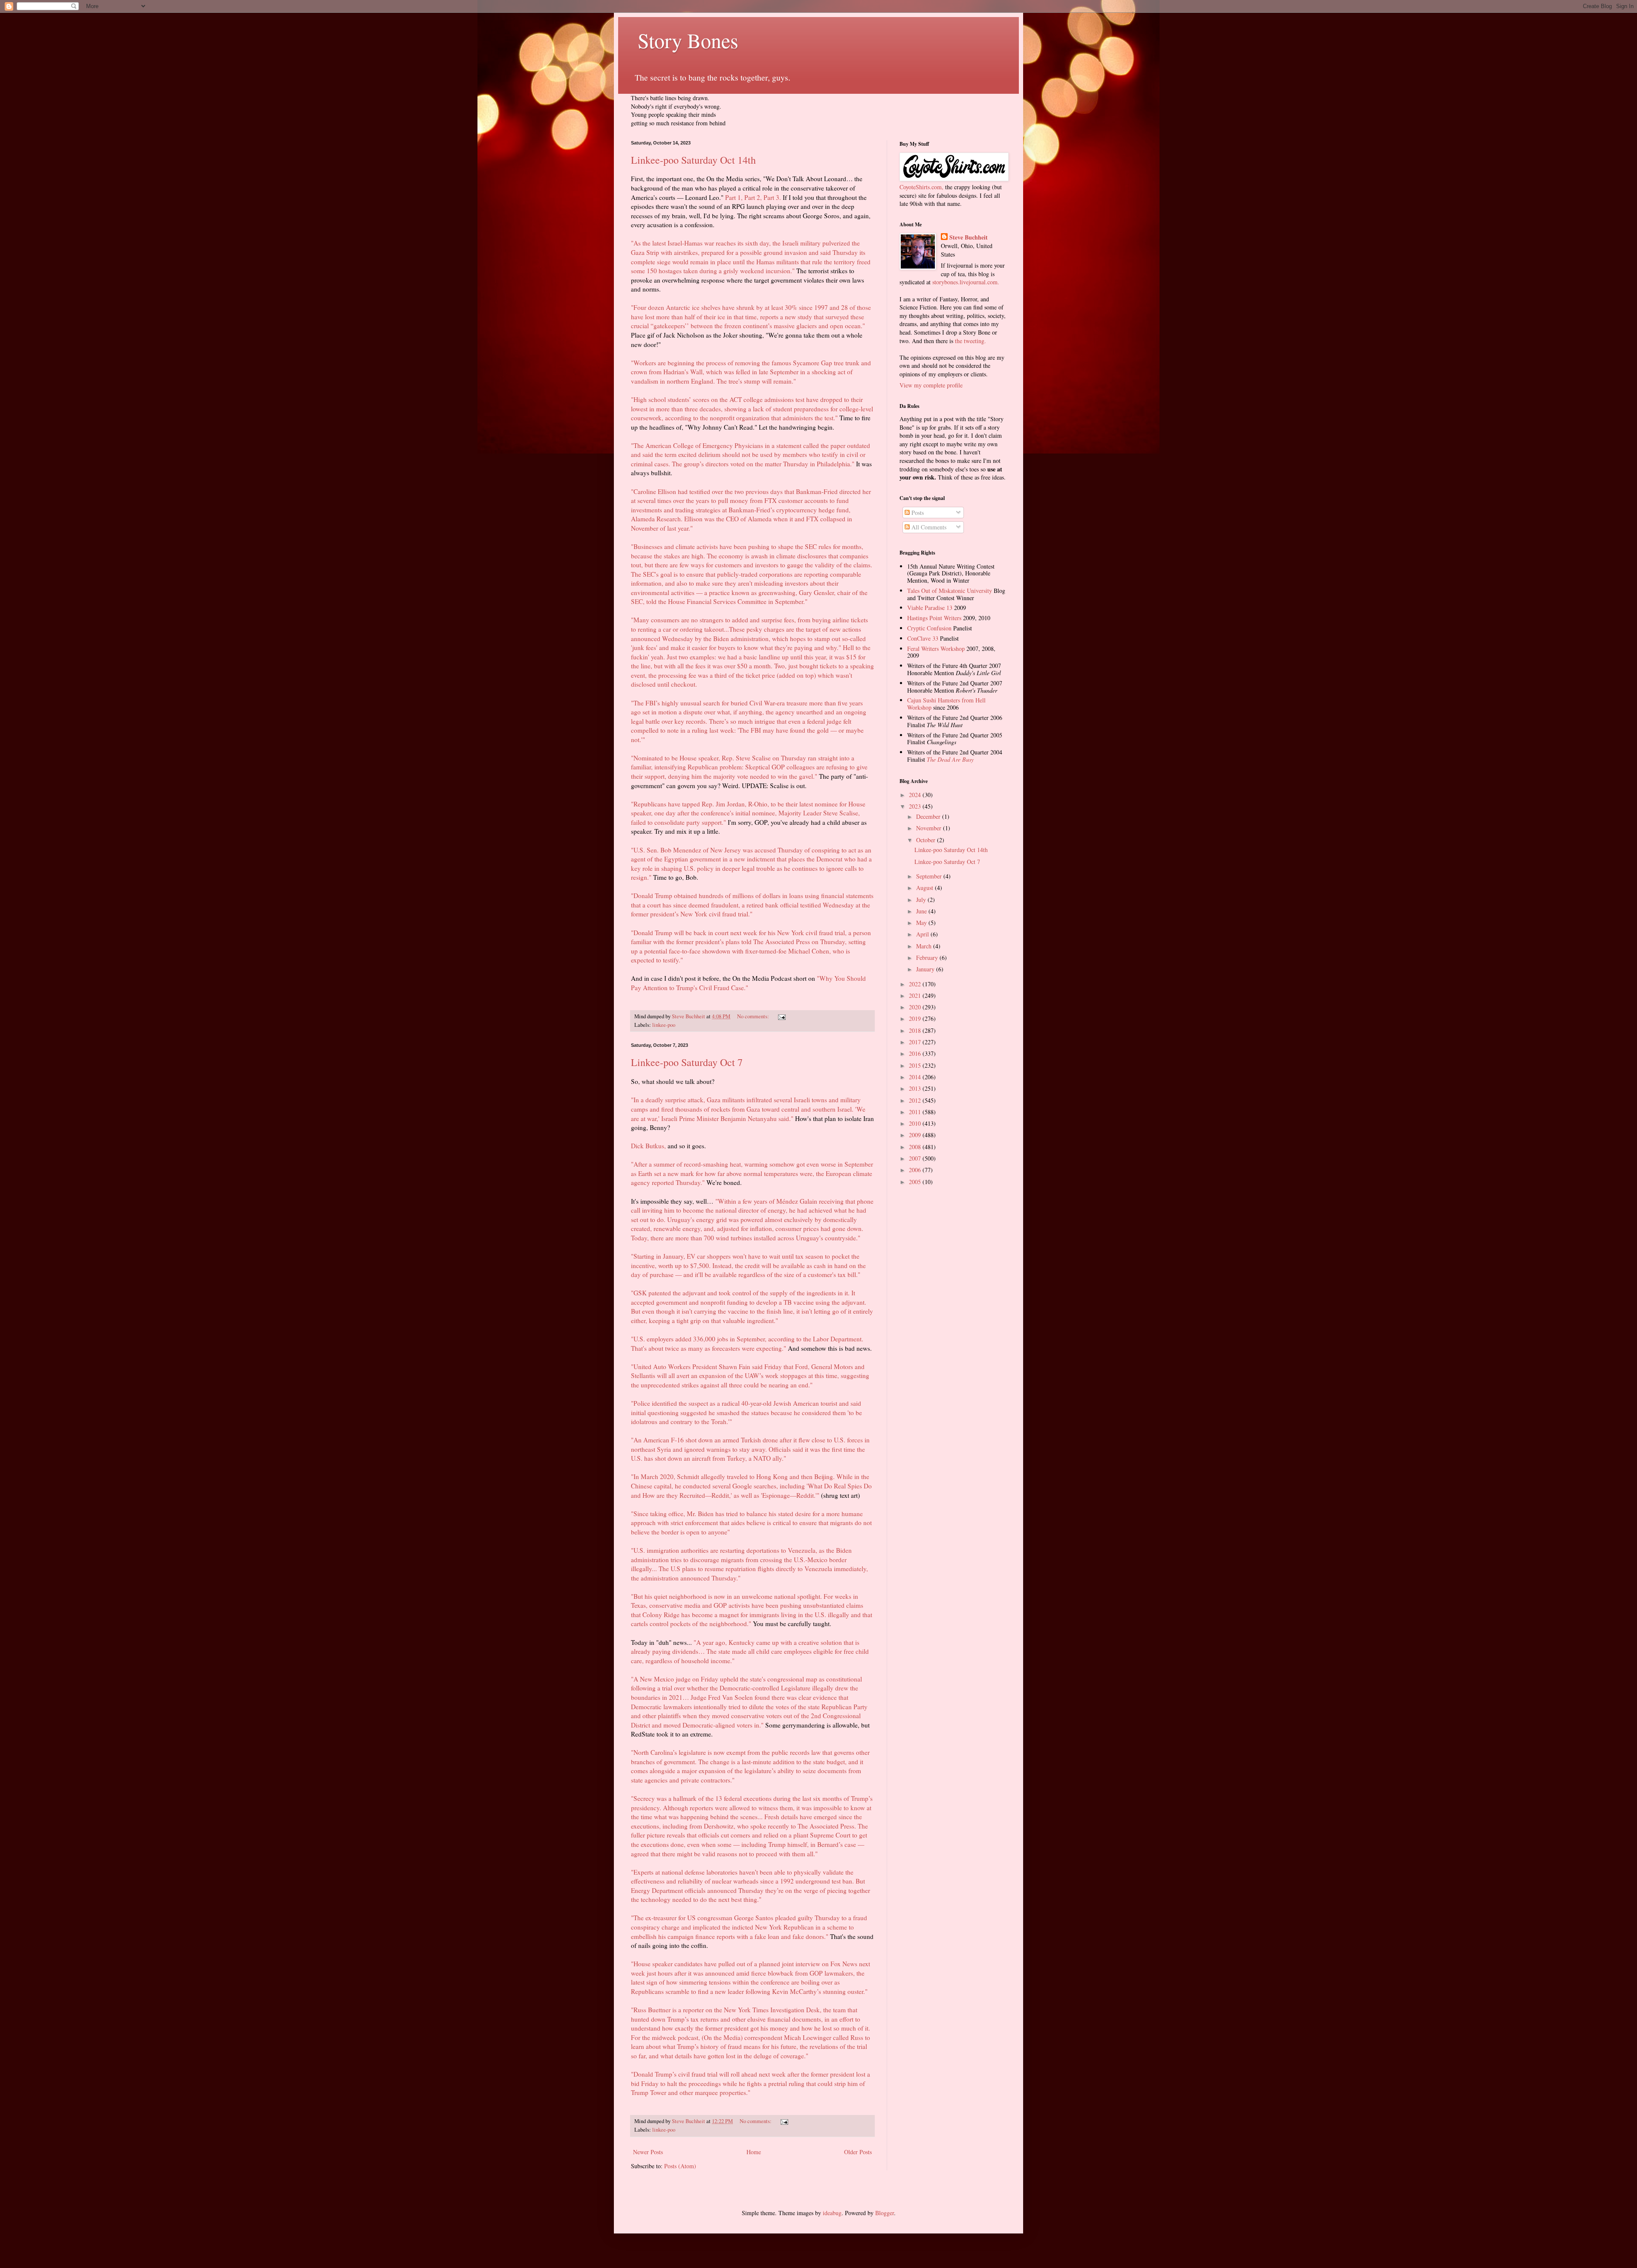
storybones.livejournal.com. (966, 282)
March (925, 946)
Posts (917, 513)
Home (754, 2152)
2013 (916, 1088)
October (927, 840)
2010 (916, 1123)
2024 (916, 795)
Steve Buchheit (969, 237)
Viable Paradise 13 (930, 608)
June (922, 911)
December (929, 816)
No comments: (754, 1016)
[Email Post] (781, 1016)
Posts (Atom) (680, 2166)
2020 (916, 1007)
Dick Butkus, (648, 1146)
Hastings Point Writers (934, 618)
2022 (916, 984)
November (930, 828)
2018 (916, 1030)
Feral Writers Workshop (936, 649)
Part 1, (734, 197)
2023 (916, 806)
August (926, 888)
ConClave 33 (923, 638)
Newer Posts (648, 2152)
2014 (916, 1077)
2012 (916, 1100)
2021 (916, 995)
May (922, 923)
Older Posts (858, 2152)
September (930, 876)
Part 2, (753, 197)
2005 (916, 1182)
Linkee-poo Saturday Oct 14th (693, 160)
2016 (916, 1053)
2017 (916, 1042)
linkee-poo (664, 1025)
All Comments (928, 527)
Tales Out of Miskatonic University (950, 591)
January (926, 969)
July (922, 900)
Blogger (885, 2213)
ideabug (832, 2213)
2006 (916, 1170)
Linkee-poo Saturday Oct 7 (687, 1062)
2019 (916, 1018)
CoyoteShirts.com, (922, 187)
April (923, 934)
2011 (916, 1112)
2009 (916, 1135)
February (928, 958)
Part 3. (772, 197)
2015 (916, 1065)
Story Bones (685, 40)
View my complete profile (931, 385)
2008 (916, 1147)
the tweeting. (970, 341)
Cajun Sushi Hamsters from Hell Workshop (946, 704)
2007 (916, 1158)
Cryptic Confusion (929, 628)
